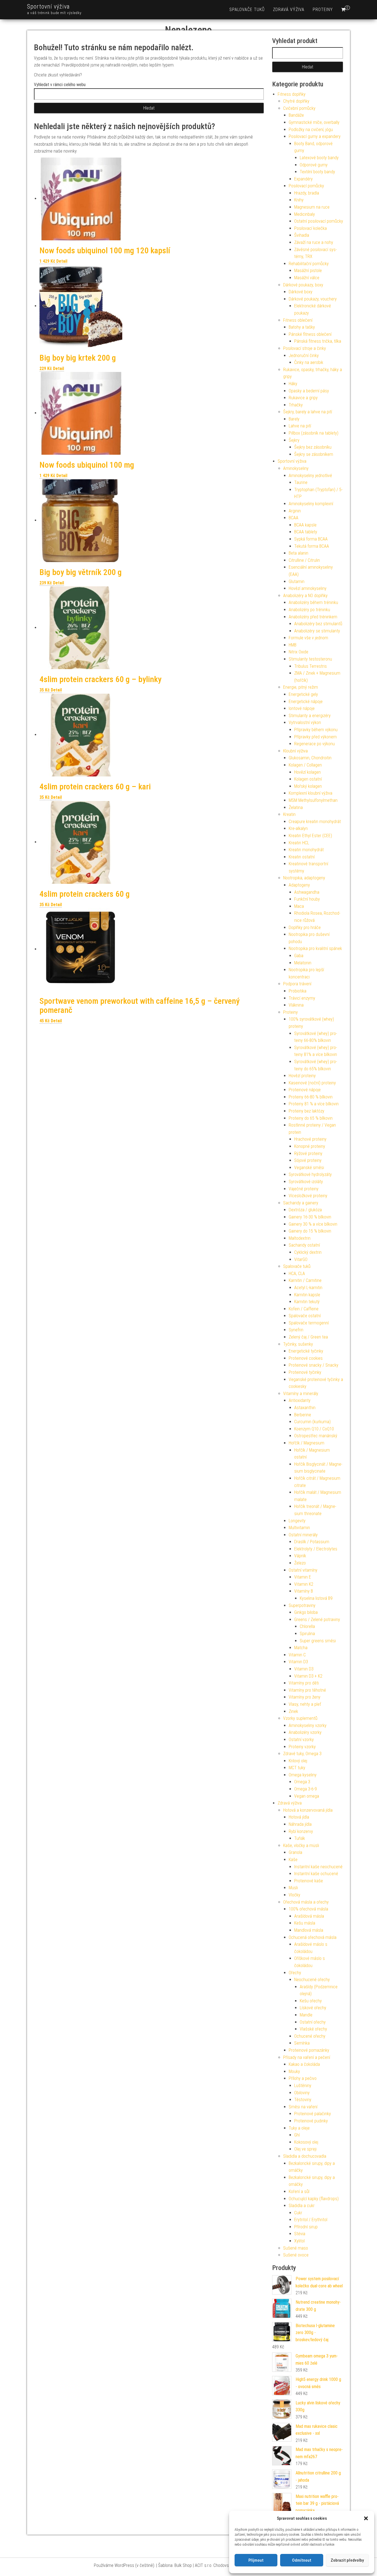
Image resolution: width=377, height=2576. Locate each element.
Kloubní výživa (295, 751)
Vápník (300, 1556)
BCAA (294, 518)
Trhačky (296, 405)
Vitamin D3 (298, 1662)
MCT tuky (297, 1768)
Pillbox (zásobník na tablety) (314, 433)
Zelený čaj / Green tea (308, 1337)
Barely (294, 419)
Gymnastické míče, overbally (314, 122)
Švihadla (302, 235)
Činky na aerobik (309, 362)
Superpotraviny (302, 1605)
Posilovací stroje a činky (305, 348)
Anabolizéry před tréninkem (313, 617)
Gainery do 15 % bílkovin (310, 1231)
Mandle (306, 2015)
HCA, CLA (297, 1274)
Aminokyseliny (296, 468)
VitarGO (301, 1259)
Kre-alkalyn (298, 828)
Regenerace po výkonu (314, 744)
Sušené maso (296, 2248)
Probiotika (298, 991)
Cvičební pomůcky (299, 108)
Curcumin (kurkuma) (312, 1422)
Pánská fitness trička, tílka (318, 341)
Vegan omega (307, 1796)
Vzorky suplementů (300, 1718)
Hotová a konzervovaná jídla (308, 1810)
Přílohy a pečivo (303, 2078)
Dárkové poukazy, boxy (303, 285)
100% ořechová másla (308, 1909)
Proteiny (323, 10)
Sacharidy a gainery (301, 1203)
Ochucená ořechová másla (313, 1937)
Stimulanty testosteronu (310, 659)
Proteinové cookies (306, 1358)
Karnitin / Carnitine (305, 1280)
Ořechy (295, 1973)
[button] (366, 2518)
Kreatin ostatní (302, 857)
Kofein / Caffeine (304, 1309)
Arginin (295, 511)
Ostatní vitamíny (303, 1570)
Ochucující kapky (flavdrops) (314, 2199)
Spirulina (307, 1634)
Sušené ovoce (296, 2255)
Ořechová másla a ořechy (306, 1902)
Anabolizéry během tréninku (313, 602)
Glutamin (297, 582)
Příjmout (256, 2560)
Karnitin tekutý (307, 1302)
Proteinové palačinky (313, 2114)
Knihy (299, 200)
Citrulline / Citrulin (304, 560)
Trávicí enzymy (302, 998)
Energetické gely (303, 694)
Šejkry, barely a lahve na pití (308, 412)
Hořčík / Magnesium (306, 1443)
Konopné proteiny (310, 1146)
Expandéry (303, 179)
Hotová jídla (299, 1817)
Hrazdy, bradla (307, 193)
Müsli (293, 1888)
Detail (62, 261)
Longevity (297, 1521)
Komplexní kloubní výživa (310, 793)
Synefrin (296, 1330)
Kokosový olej (306, 2142)
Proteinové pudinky (311, 2121)
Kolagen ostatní (308, 779)
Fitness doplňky (292, 94)
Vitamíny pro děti (304, 1683)
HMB (293, 645)
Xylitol (299, 2241)
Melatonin (303, 963)
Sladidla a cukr (302, 2206)
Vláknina (296, 1005)
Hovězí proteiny (302, 1076)
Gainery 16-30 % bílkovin (310, 1217)
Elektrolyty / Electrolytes (316, 1549)
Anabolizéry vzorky (305, 1732)
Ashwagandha (307, 892)
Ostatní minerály (303, 1535)
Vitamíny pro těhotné (307, 1690)
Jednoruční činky (304, 356)
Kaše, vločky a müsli (301, 1845)
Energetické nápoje (306, 702)
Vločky (294, 1895)
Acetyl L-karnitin (308, 1288)
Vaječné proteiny (304, 1189)
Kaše (293, 1860)
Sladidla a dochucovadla (305, 2156)
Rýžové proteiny (308, 1153)
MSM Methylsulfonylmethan (313, 800)
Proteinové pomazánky (309, 2050)
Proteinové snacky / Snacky (314, 1365)
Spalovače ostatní (305, 1316)
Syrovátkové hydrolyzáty (310, 1174)
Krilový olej (298, 1761)
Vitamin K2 (304, 1584)
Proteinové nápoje (305, 1090)
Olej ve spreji (305, 2149)
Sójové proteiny (308, 1160)
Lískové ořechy (313, 2008)
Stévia (300, 2234)
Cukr (298, 2213)
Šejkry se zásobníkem (314, 454)
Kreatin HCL (299, 843)
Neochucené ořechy (312, 1980)
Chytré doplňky (296, 101)
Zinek (293, 1711)
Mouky (294, 2071)
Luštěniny (303, 2086)
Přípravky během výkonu (316, 730)
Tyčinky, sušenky (298, 1344)
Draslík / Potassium (312, 1542)
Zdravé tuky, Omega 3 (302, 1754)
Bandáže (296, 115)
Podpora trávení (297, 984)
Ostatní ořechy (313, 2022)
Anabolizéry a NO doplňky (305, 596)
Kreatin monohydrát (306, 850)
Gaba (299, 956)
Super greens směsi (318, 1641)
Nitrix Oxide (298, 652)
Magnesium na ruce (312, 207)
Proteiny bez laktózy (306, 1111)
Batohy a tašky (302, 327)
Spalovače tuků (247, 10)
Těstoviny (303, 2100)
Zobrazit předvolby (347, 2560)
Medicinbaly (305, 214)
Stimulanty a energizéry (310, 716)
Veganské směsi (309, 1168)
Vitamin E (303, 1577)
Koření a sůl (299, 2192)
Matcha (301, 1648)
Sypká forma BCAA (311, 539)
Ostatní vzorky (301, 1740)
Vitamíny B (304, 1591)
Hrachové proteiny (310, 1139)
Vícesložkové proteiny (308, 1196)
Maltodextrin (300, 1238)
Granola (295, 1852)
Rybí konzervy (301, 1831)
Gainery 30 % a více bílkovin (313, 1224)
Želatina (296, 807)
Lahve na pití (300, 426)
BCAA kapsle (305, 525)
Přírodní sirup (306, 2227)
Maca (299, 906)
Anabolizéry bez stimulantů (318, 624)
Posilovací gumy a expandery (315, 136)
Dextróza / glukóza (305, 1210)
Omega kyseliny (303, 1775)
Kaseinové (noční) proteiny (312, 1083)
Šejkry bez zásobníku (313, 447)
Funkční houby (307, 899)
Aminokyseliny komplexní (311, 504)
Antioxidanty (300, 1400)
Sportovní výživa (48, 6)
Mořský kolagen (308, 786)
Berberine (303, 1415)
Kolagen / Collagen (305, 765)
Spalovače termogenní (309, 1323)
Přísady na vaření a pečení (307, 2057)
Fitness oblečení (298, 320)
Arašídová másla (309, 1916)
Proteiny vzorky (302, 1747)
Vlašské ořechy (313, 2029)
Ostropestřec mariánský (316, 1436)
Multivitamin (299, 1528)
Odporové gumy (314, 165)
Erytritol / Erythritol (311, 2220)
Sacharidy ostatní (304, 1245)
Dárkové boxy (301, 292)
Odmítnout (302, 2560)
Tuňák (300, 1838)
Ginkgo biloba (306, 1612)
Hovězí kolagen (307, 772)
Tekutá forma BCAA (312, 546)
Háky (293, 384)
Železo (300, 1563)
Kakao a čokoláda (304, 2064)
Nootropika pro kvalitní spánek (315, 948)
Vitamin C (297, 1655)
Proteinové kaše (309, 1881)
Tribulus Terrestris (310, 666)
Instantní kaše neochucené (318, 1867)
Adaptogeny (299, 885)
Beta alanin (298, 553)
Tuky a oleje (299, 2128)
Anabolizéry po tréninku (309, 610)
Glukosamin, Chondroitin (310, 758)
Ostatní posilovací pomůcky (319, 221)
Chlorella (307, 1626)
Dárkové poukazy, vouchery (313, 299)
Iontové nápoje (302, 708)
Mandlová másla (309, 1930)
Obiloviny (302, 2093)
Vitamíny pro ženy (305, 1697)
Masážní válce (307, 278)
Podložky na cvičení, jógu (311, 130)
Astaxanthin (305, 1408)
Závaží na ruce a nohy (314, 242)
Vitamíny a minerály (301, 1394)
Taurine (301, 482)
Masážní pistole (308, 271)
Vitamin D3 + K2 (308, 1676)
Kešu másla (305, 1923)
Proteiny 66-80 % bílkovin (311, 1097)
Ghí (297, 2135)
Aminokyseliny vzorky (308, 1725)
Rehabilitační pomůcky (309, 264)
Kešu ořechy (311, 2001)
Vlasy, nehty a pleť (305, 1704)
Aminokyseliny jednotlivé (310, 476)
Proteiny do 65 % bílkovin (311, 1118)
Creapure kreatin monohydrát (315, 822)
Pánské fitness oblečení (310, 334)
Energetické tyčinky (306, 1351)
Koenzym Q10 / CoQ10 (314, 1429)
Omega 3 (302, 1782)
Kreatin (289, 814)
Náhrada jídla (300, 1824)
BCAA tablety (306, 532)
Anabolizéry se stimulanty (317, 631)
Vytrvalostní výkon (305, 722)
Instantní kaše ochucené (316, 1874)
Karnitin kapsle (307, 1295)
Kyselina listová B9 (316, 1598)
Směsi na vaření (303, 2107)
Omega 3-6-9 (306, 1789)
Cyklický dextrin (308, 1252)
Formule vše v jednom (308, 638)
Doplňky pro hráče (305, 928)
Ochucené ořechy (310, 2036)
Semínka (302, 2043)
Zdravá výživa (289, 10)
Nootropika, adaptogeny (304, 878)
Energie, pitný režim (301, 687)
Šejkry (294, 440)
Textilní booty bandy (317, 172)
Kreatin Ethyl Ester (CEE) (310, 836)
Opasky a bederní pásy (309, 391)
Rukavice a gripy (303, 398)
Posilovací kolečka (310, 228)
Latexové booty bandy (319, 158)
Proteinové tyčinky (305, 1372)
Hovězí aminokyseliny (308, 588)
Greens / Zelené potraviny (317, 1620)
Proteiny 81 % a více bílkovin (314, 1104)
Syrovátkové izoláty (306, 1182)
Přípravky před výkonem (315, 737)
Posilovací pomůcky (306, 186)
